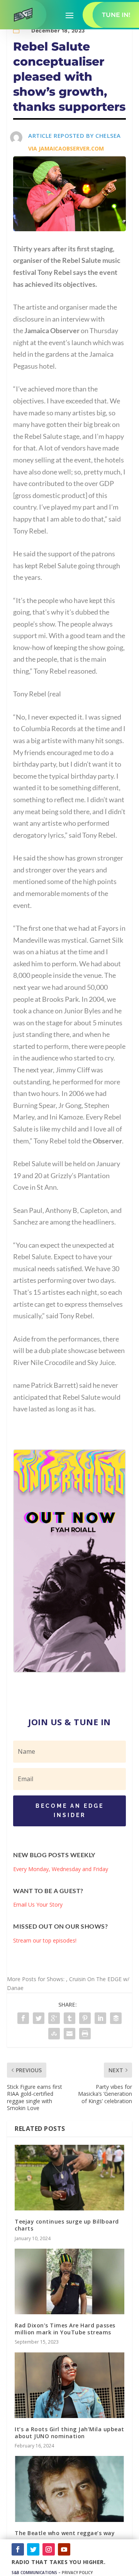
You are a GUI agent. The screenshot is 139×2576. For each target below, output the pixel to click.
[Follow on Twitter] (33, 2549)
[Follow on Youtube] (64, 2549)
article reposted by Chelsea (75, 135)
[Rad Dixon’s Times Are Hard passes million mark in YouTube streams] (69, 2281)
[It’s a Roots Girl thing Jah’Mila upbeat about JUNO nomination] (69, 2385)
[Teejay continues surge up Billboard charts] (69, 2178)
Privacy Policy (77, 2573)
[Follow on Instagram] (49, 2549)
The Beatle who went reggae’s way (65, 2533)
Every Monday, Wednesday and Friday (61, 1869)
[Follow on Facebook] (18, 2549)
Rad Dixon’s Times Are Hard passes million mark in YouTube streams (65, 2329)
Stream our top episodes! (45, 1940)
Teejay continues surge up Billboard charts (67, 2225)
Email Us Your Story (38, 1904)
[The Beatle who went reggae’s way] (69, 2489)
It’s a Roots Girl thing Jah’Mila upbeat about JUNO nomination (69, 2433)
